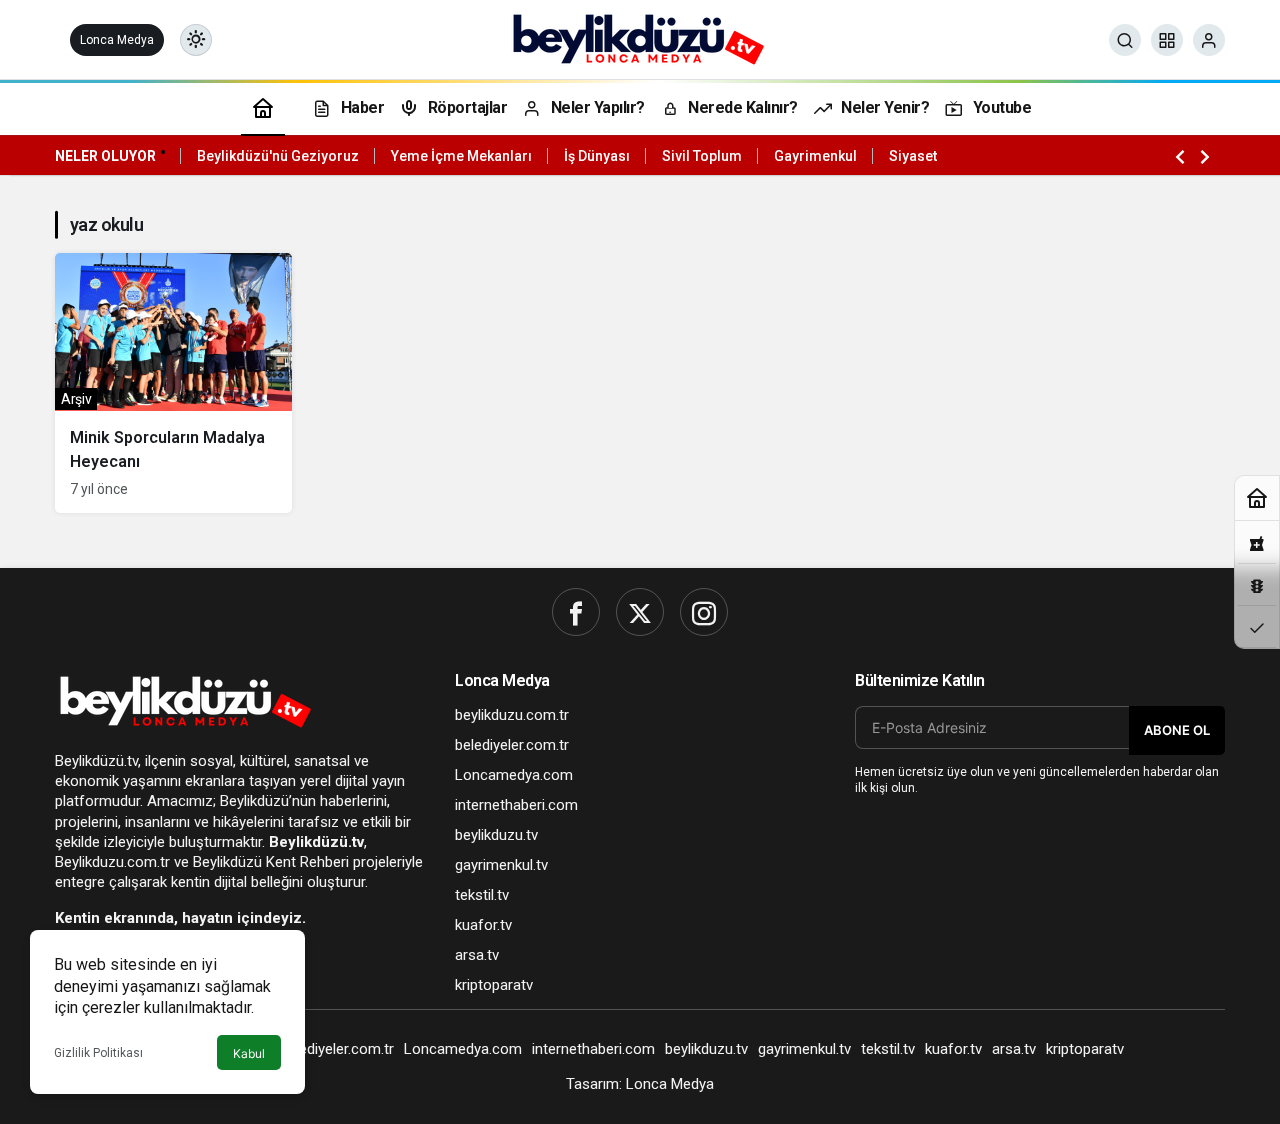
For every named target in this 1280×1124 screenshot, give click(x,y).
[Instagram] (704, 612)
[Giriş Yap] (1209, 40)
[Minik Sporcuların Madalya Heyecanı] (173, 383)
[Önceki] (1180, 156)
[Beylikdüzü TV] (640, 38)
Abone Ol (1177, 730)
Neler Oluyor (105, 156)
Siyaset (913, 156)
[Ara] (1125, 40)
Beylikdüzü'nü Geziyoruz (278, 156)
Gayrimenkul (815, 156)
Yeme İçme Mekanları (461, 156)
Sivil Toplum (702, 156)
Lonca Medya (117, 40)
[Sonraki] (1205, 156)
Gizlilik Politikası (98, 1053)
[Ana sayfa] (263, 107)
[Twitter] (640, 612)
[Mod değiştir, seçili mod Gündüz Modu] (196, 40)
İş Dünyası (597, 156)
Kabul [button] (249, 1053)
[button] (1167, 40)
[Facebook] (576, 612)
